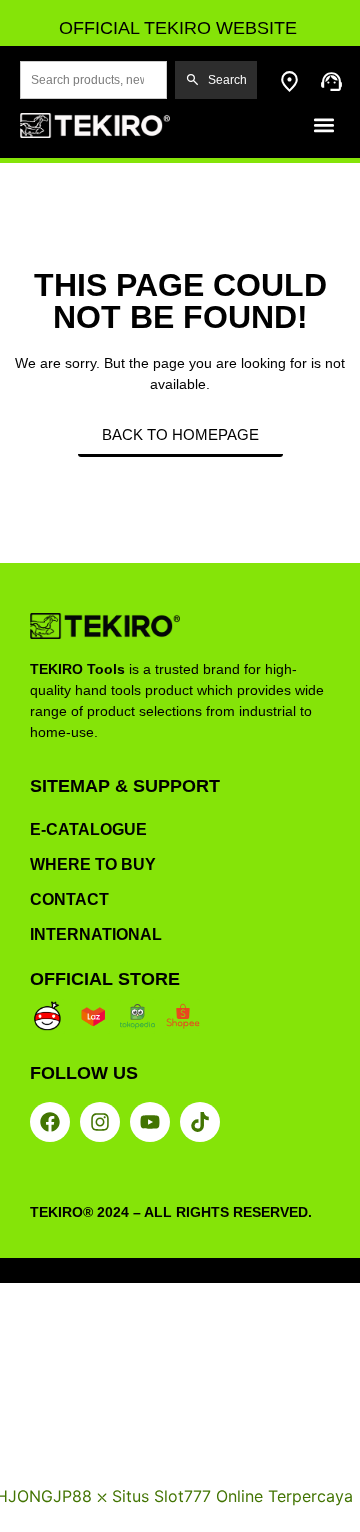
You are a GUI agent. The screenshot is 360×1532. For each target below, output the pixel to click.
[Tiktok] (200, 1122)
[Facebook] (50, 1122)
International (96, 934)
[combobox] (93, 80)
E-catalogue (88, 829)
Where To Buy (93, 864)
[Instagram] (100, 1122)
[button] (323, 125)
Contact (69, 899)
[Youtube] (150, 1122)
